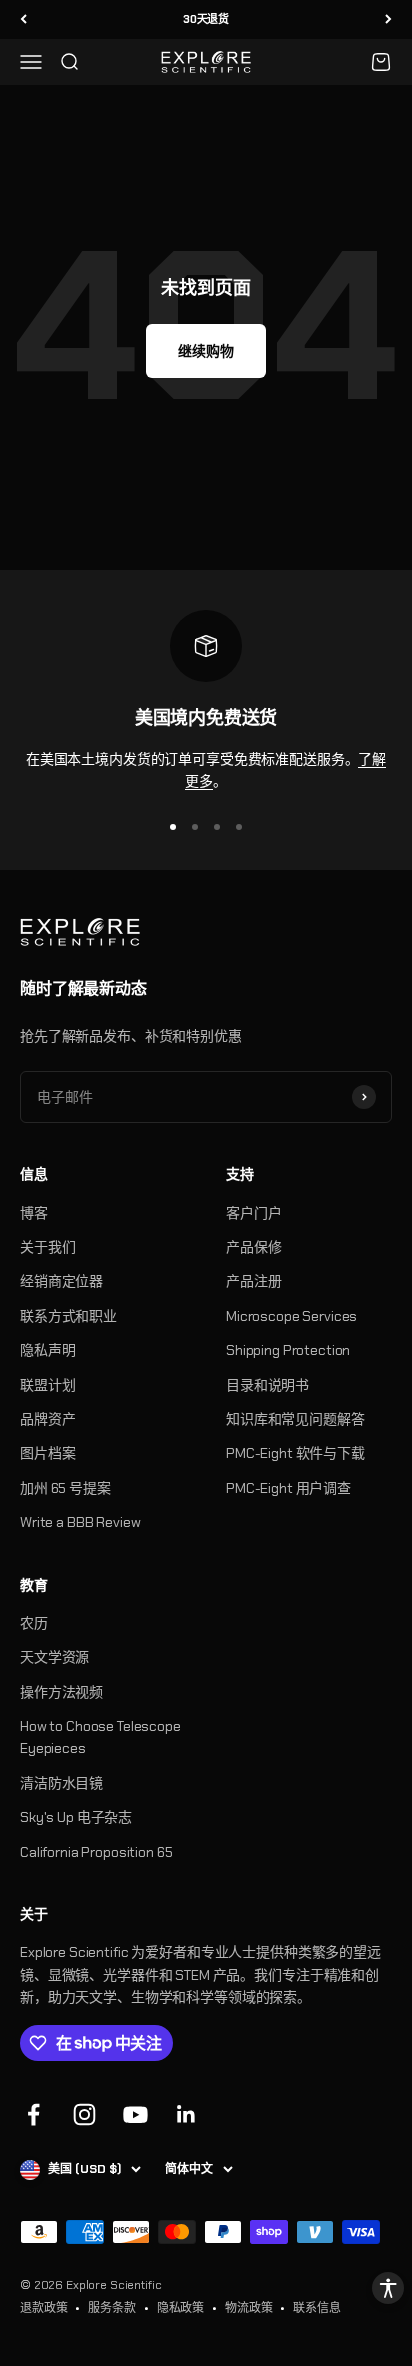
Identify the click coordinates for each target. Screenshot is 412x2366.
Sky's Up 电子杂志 (76, 1817)
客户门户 (253, 1213)
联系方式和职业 (68, 1316)
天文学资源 (54, 1657)
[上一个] (23, 19)
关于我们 (47, 1247)
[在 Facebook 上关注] (33, 2114)
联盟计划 (47, 1385)
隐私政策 (180, 2308)
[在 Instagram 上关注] (84, 2114)
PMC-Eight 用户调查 (288, 1488)
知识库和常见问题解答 (295, 1419)
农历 (34, 1623)
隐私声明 (47, 1350)
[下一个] (388, 19)
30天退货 (206, 19)
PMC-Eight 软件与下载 (295, 1453)
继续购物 (205, 351)
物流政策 (248, 2308)
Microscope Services (291, 1316)
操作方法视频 (61, 1692)
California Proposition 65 (96, 1852)
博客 (34, 1213)
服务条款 (111, 2308)
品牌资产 (47, 1419)
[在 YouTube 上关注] (135, 2114)
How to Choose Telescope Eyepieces (100, 1737)
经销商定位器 (61, 1281)
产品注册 (253, 1281)
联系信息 (316, 2308)
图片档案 (47, 1453)
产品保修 (253, 1247)
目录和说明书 (267, 1385)
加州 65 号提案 (65, 1488)
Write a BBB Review (80, 1522)
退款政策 (43, 2308)
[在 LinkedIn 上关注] (186, 2114)
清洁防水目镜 (61, 1783)
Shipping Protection (288, 1350)
